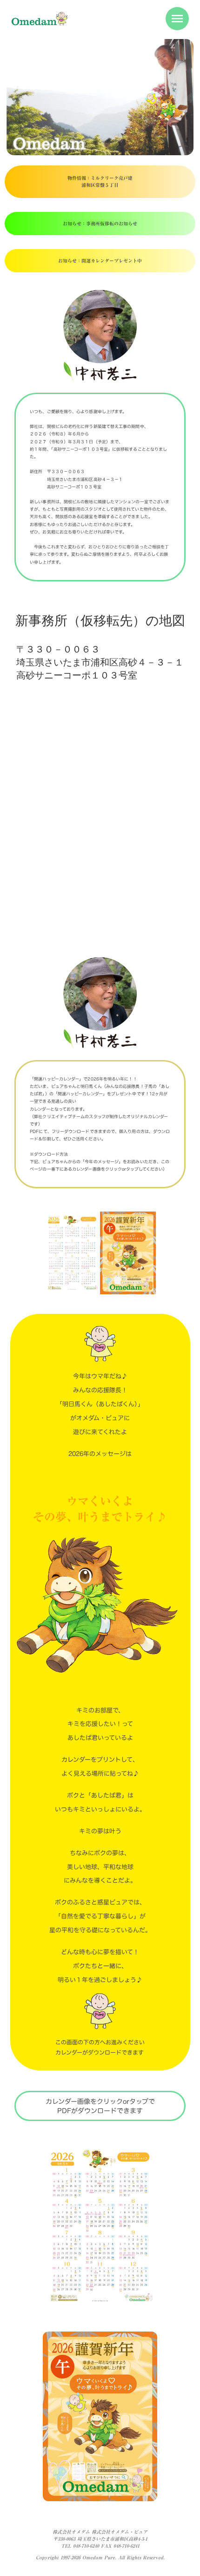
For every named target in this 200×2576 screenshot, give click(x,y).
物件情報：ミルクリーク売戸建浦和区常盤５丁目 (100, 181)
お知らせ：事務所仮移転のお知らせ (100, 224)
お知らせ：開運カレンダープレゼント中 (100, 261)
